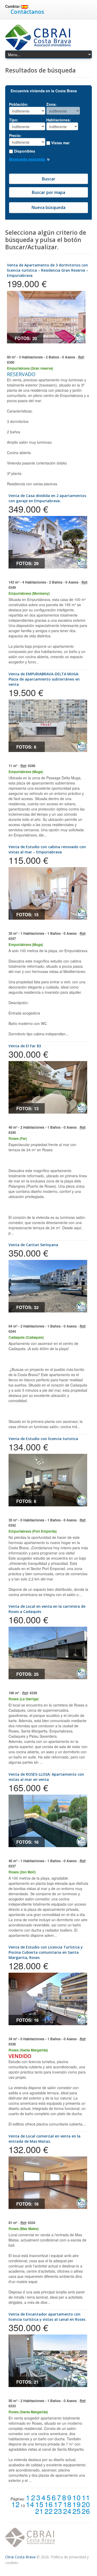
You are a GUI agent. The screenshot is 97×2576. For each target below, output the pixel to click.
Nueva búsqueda (48, 207)
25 (77, 2511)
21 (39, 2511)
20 (86, 2504)
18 (67, 2504)
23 (58, 2511)
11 (86, 2497)
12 (16, 2504)
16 (49, 2504)
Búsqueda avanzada (28, 159)
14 (30, 2504)
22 (49, 2511)
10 (77, 2497)
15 (39, 2504)
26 (86, 2511)
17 (58, 2504)
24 (67, 2511)
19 (77, 2504)
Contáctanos (27, 12)
